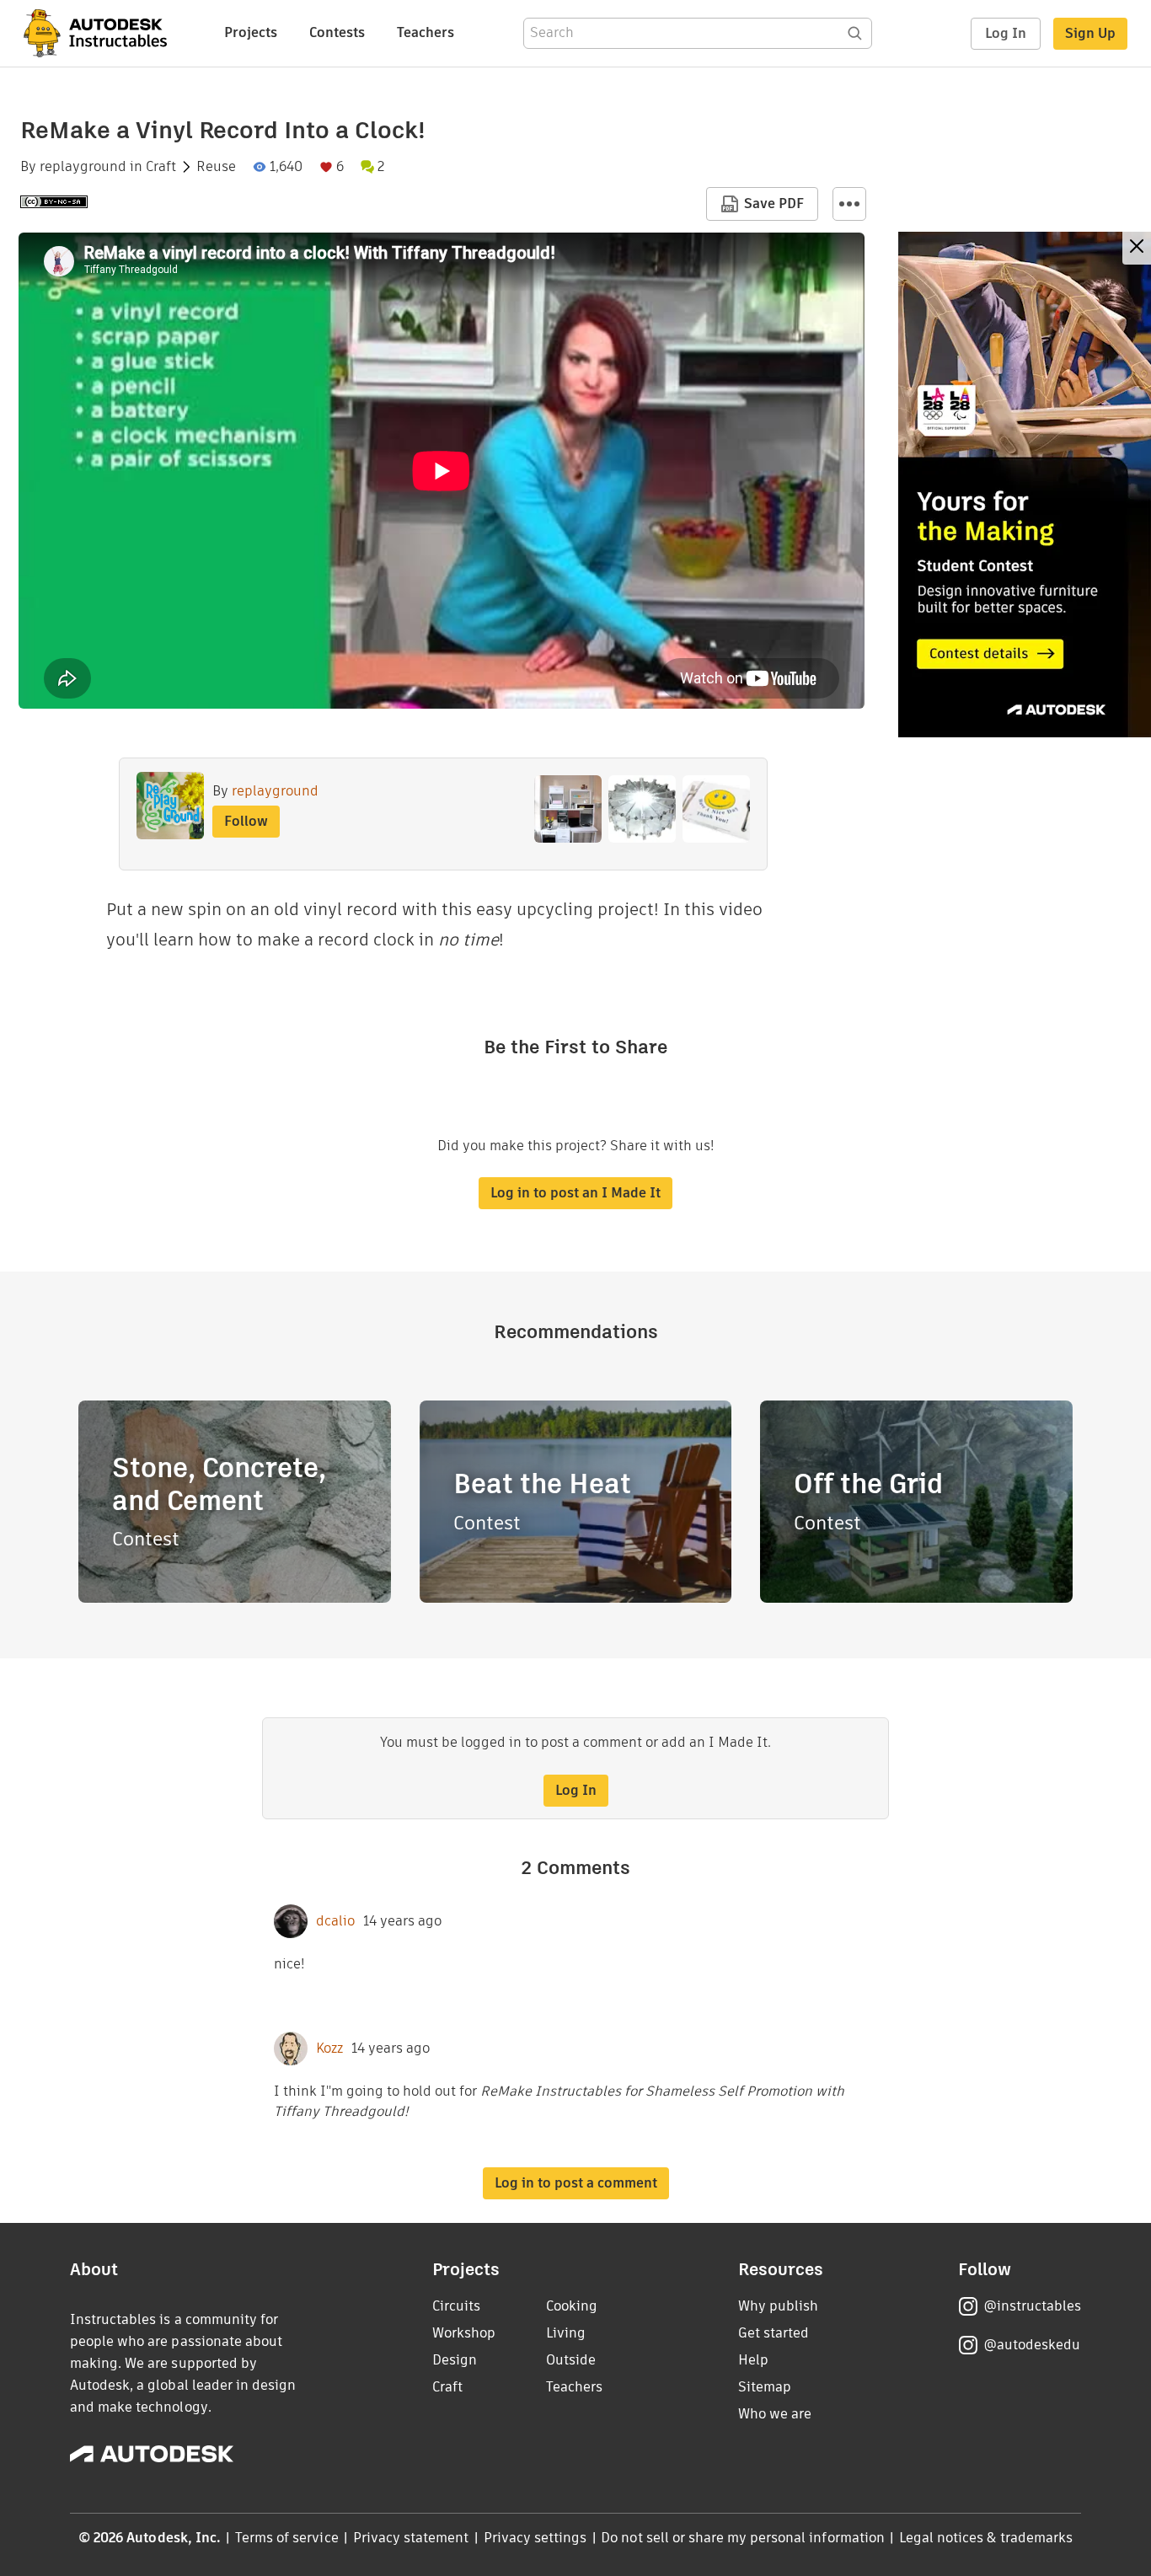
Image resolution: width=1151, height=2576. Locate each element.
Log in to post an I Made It (575, 1193)
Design (455, 2360)
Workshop (464, 2333)
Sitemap (765, 2387)
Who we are (775, 2414)
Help (753, 2360)
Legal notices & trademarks (986, 2538)
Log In (1006, 33)
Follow (246, 821)
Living (566, 2333)
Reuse (216, 167)
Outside (571, 2360)
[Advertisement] (1025, 485)
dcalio (335, 1921)
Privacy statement (411, 2538)
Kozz (329, 2048)
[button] (849, 204)
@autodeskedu (1032, 2345)
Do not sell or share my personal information (742, 2538)
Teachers (426, 32)
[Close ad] (1137, 248)
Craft (161, 167)
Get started (774, 2333)
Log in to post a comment (576, 2183)
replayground (83, 167)
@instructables (1032, 2306)
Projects (251, 32)
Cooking (572, 2306)
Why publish (778, 2306)
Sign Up (1090, 33)
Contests (337, 32)
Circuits (456, 2306)
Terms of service (287, 2538)
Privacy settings (535, 2538)
